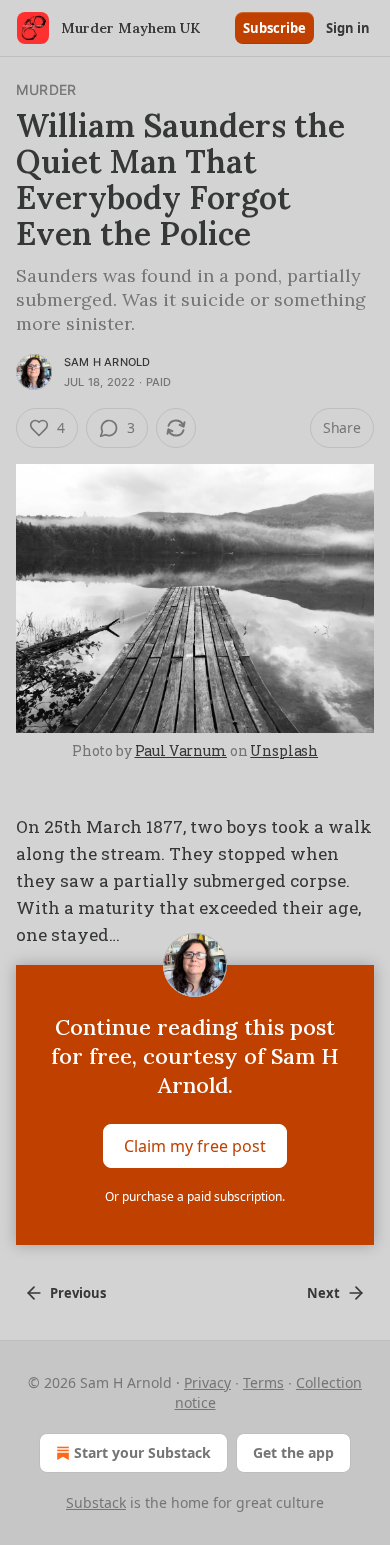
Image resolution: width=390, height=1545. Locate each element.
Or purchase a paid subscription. (195, 1196)
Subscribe (274, 28)
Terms (263, 1382)
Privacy (207, 1382)
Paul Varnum (181, 750)
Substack (96, 1502)
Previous (78, 1293)
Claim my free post (195, 1145)
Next (323, 1293)
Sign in (348, 28)
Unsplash (284, 750)
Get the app (293, 1452)
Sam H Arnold (107, 362)
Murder (46, 89)
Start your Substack (142, 1452)
